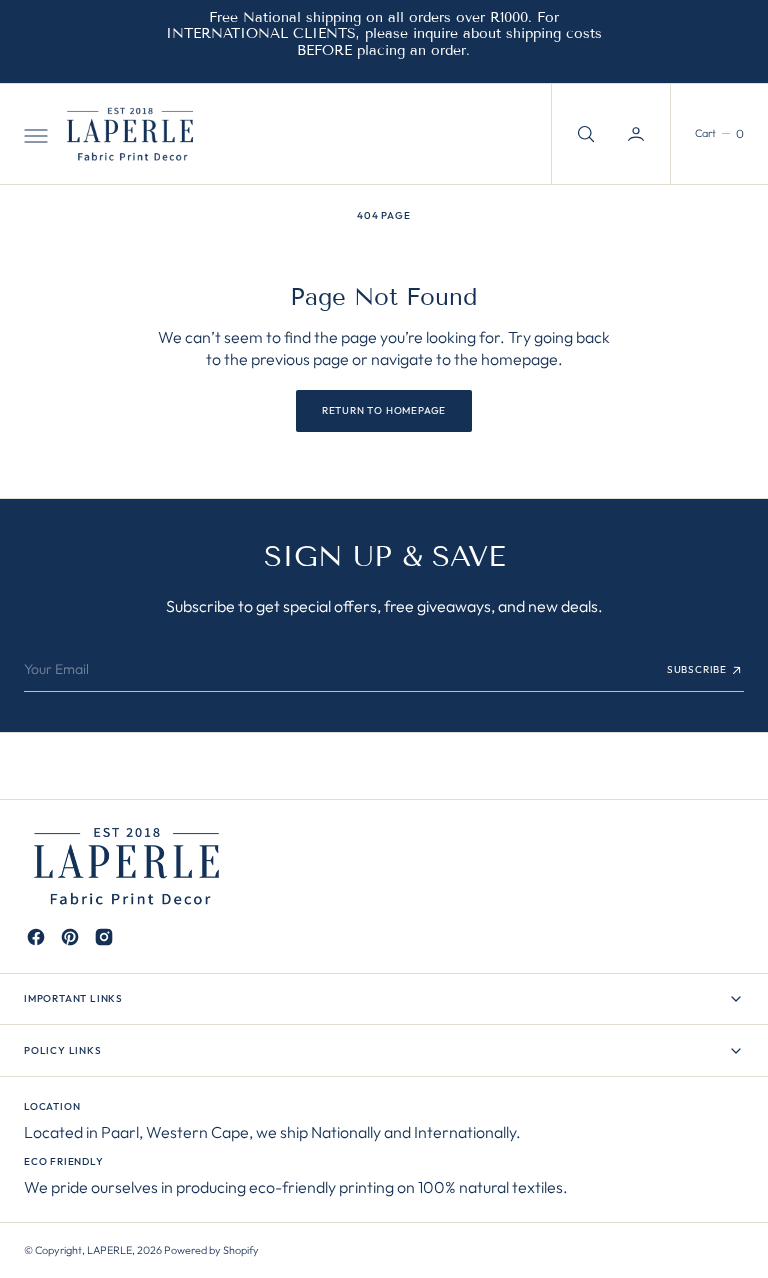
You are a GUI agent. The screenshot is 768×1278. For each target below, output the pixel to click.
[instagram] (104, 937)
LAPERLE (109, 1250)
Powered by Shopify (211, 1250)
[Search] (584, 134)
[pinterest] (70, 937)
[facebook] (36, 937)
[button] (34, 134)
